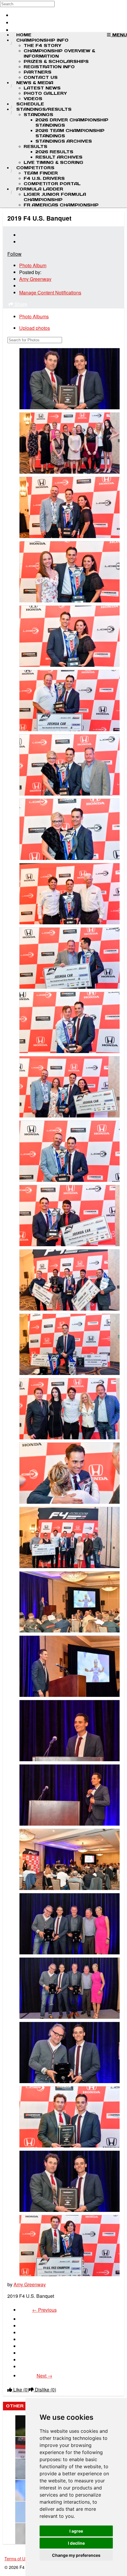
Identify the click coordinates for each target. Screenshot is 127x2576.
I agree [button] (76, 2531)
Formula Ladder (40, 189)
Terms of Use (17, 2558)
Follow (14, 254)
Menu (119, 35)
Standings (38, 115)
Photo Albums (34, 316)
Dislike (45, 2390)
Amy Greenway (35, 279)
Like (21, 2390)
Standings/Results (44, 109)
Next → (44, 2376)
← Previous (44, 2310)
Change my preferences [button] (76, 2555)
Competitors (35, 168)
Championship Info (42, 40)
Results (35, 146)
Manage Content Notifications (50, 293)
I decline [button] (76, 2543)
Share (20, 304)
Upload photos (35, 328)
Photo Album (33, 265)
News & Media (35, 83)
